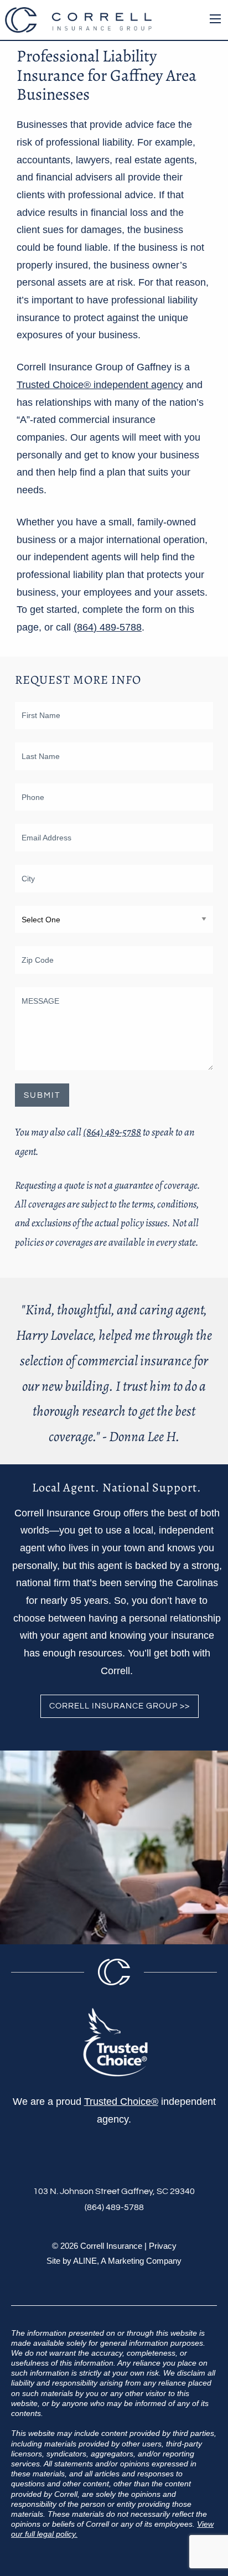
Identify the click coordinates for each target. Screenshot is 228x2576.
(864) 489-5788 (108, 627)
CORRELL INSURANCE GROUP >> (120, 1706)
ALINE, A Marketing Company (127, 2261)
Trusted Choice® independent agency (100, 385)
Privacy (163, 2246)
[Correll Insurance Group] (78, 19)
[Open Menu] (215, 19)
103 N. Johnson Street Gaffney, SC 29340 (114, 2191)
